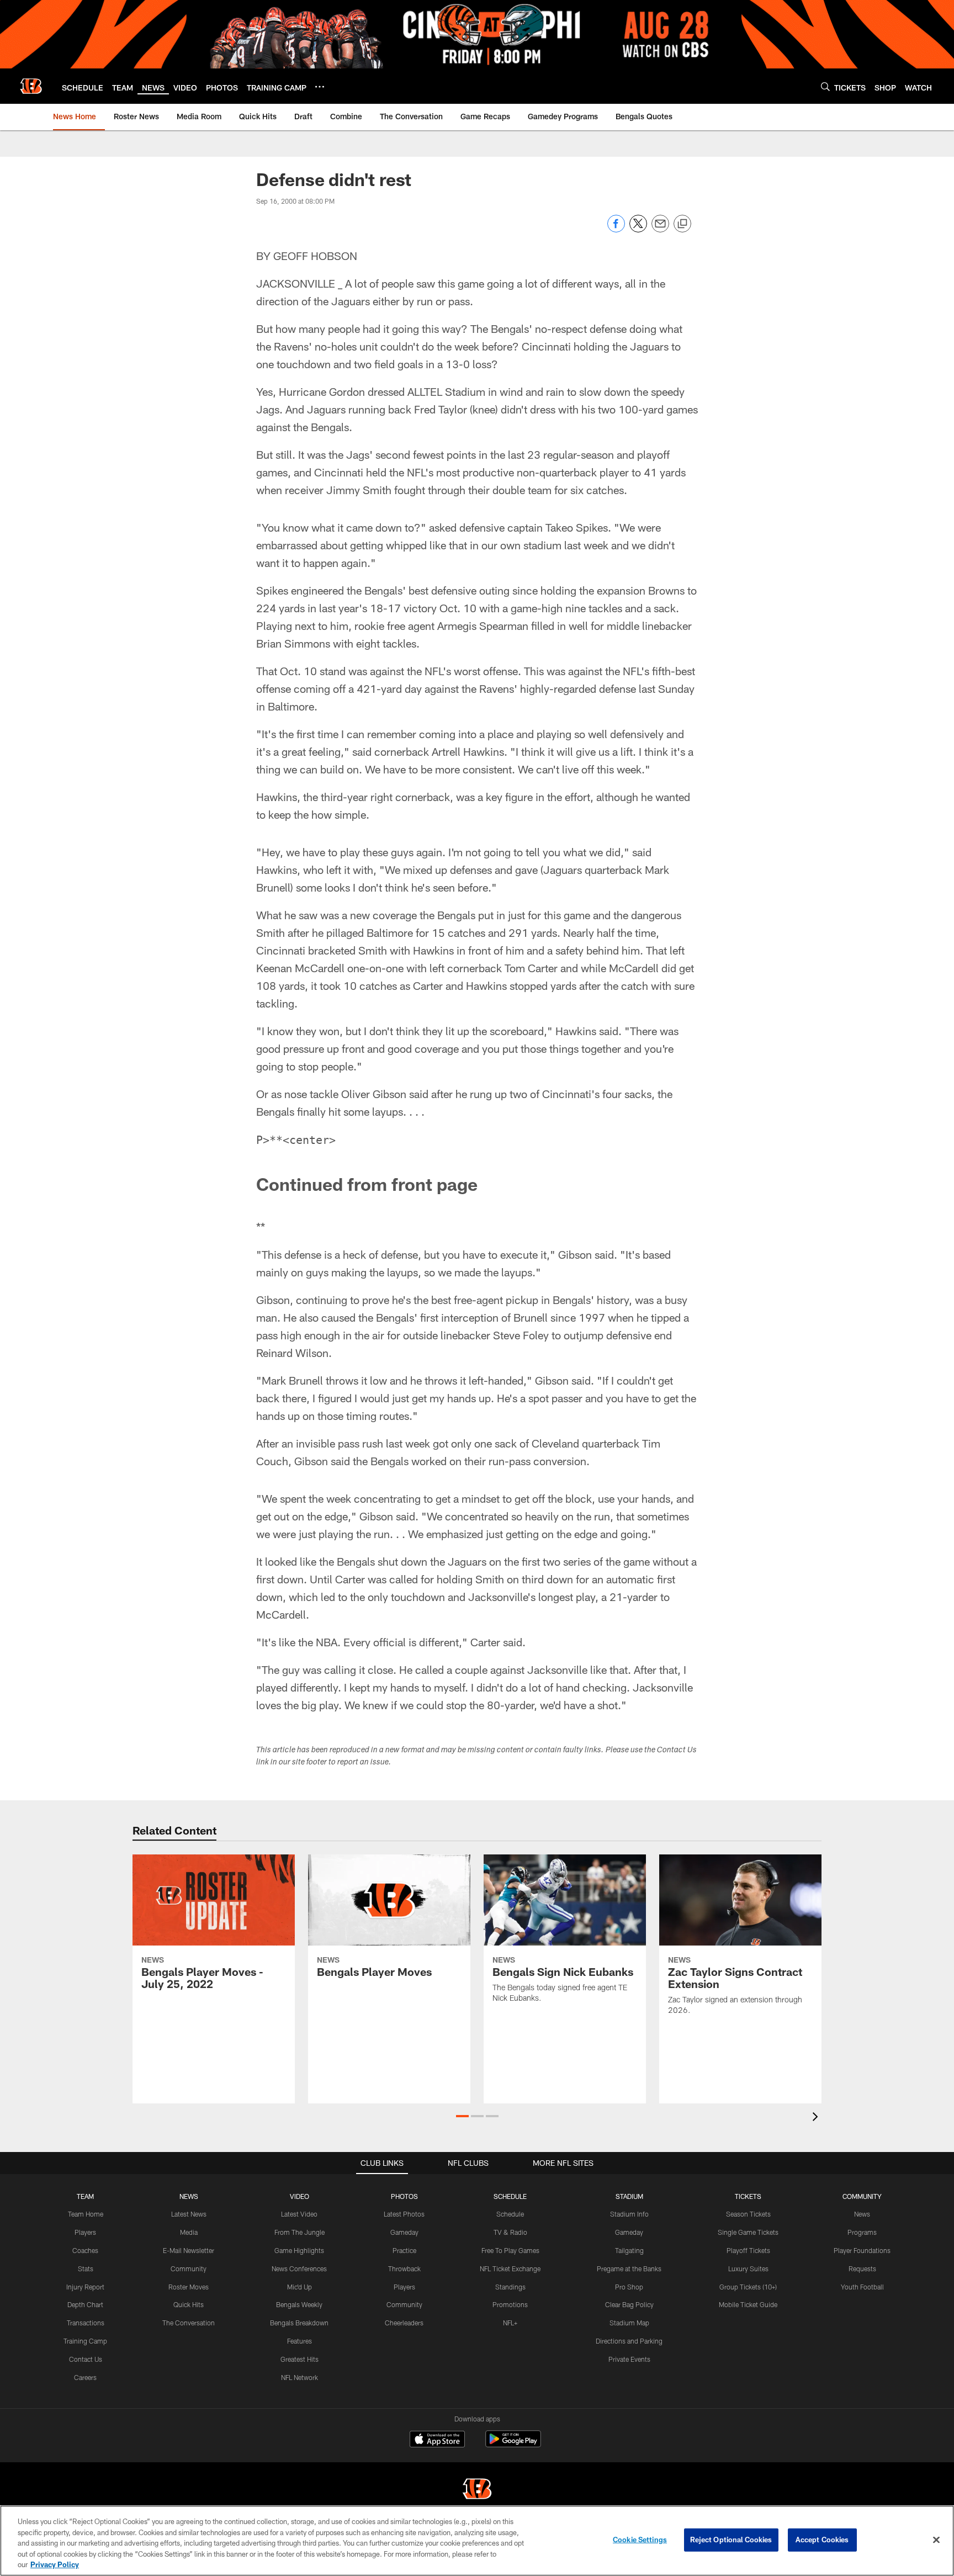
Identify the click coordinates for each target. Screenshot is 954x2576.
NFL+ (510, 2323)
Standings (510, 2287)
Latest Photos (404, 2214)
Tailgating (629, 2250)
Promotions (510, 2304)
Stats (86, 2268)
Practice (404, 2250)
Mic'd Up (300, 2287)
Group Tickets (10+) (748, 2287)
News (862, 2214)
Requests (862, 2268)
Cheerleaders (404, 2323)
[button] (462, 2116)
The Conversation (189, 2323)
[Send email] (660, 229)
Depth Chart (85, 2304)
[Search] (825, 86)
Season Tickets (748, 2214)
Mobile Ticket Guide (748, 2304)
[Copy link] (682, 224)
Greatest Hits (300, 2359)
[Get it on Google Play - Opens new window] (513, 2444)
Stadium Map (629, 2323)
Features (300, 2341)
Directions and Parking (629, 2341)
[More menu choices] (320, 87)
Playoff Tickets (748, 2250)
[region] (477, 2541)
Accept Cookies (822, 2540)
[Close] (936, 2540)
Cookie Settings (640, 2540)
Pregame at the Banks (629, 2268)
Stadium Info (629, 2214)
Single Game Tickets (748, 2232)
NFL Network (300, 2377)
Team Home (86, 2214)
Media (189, 2232)
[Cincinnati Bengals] (477, 2490)
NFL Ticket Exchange (510, 2268)
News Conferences (299, 2268)
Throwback (404, 2268)
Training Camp (85, 2341)
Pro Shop (629, 2287)
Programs (862, 2232)
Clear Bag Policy (629, 2304)
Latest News (189, 2214)
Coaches (85, 2250)
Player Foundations (862, 2250)
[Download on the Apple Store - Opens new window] (437, 2440)
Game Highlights (299, 2250)
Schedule (510, 2214)
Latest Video (299, 2214)
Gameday (404, 2232)
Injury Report (85, 2287)
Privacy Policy (55, 2564)
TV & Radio (510, 2232)
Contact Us (86, 2359)
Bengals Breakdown (299, 2323)
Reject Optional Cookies (731, 2540)
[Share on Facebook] (616, 229)
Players (85, 2232)
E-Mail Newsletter (189, 2250)
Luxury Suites (748, 2268)
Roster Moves (189, 2287)
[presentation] (817, 2118)
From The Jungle (300, 2232)
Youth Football (862, 2287)
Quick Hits (189, 2304)
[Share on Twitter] (638, 229)
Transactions (86, 2323)
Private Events (629, 2359)
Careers (85, 2377)
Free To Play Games (510, 2250)
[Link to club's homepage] (31, 86)
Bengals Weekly (299, 2304)
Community (189, 2268)
